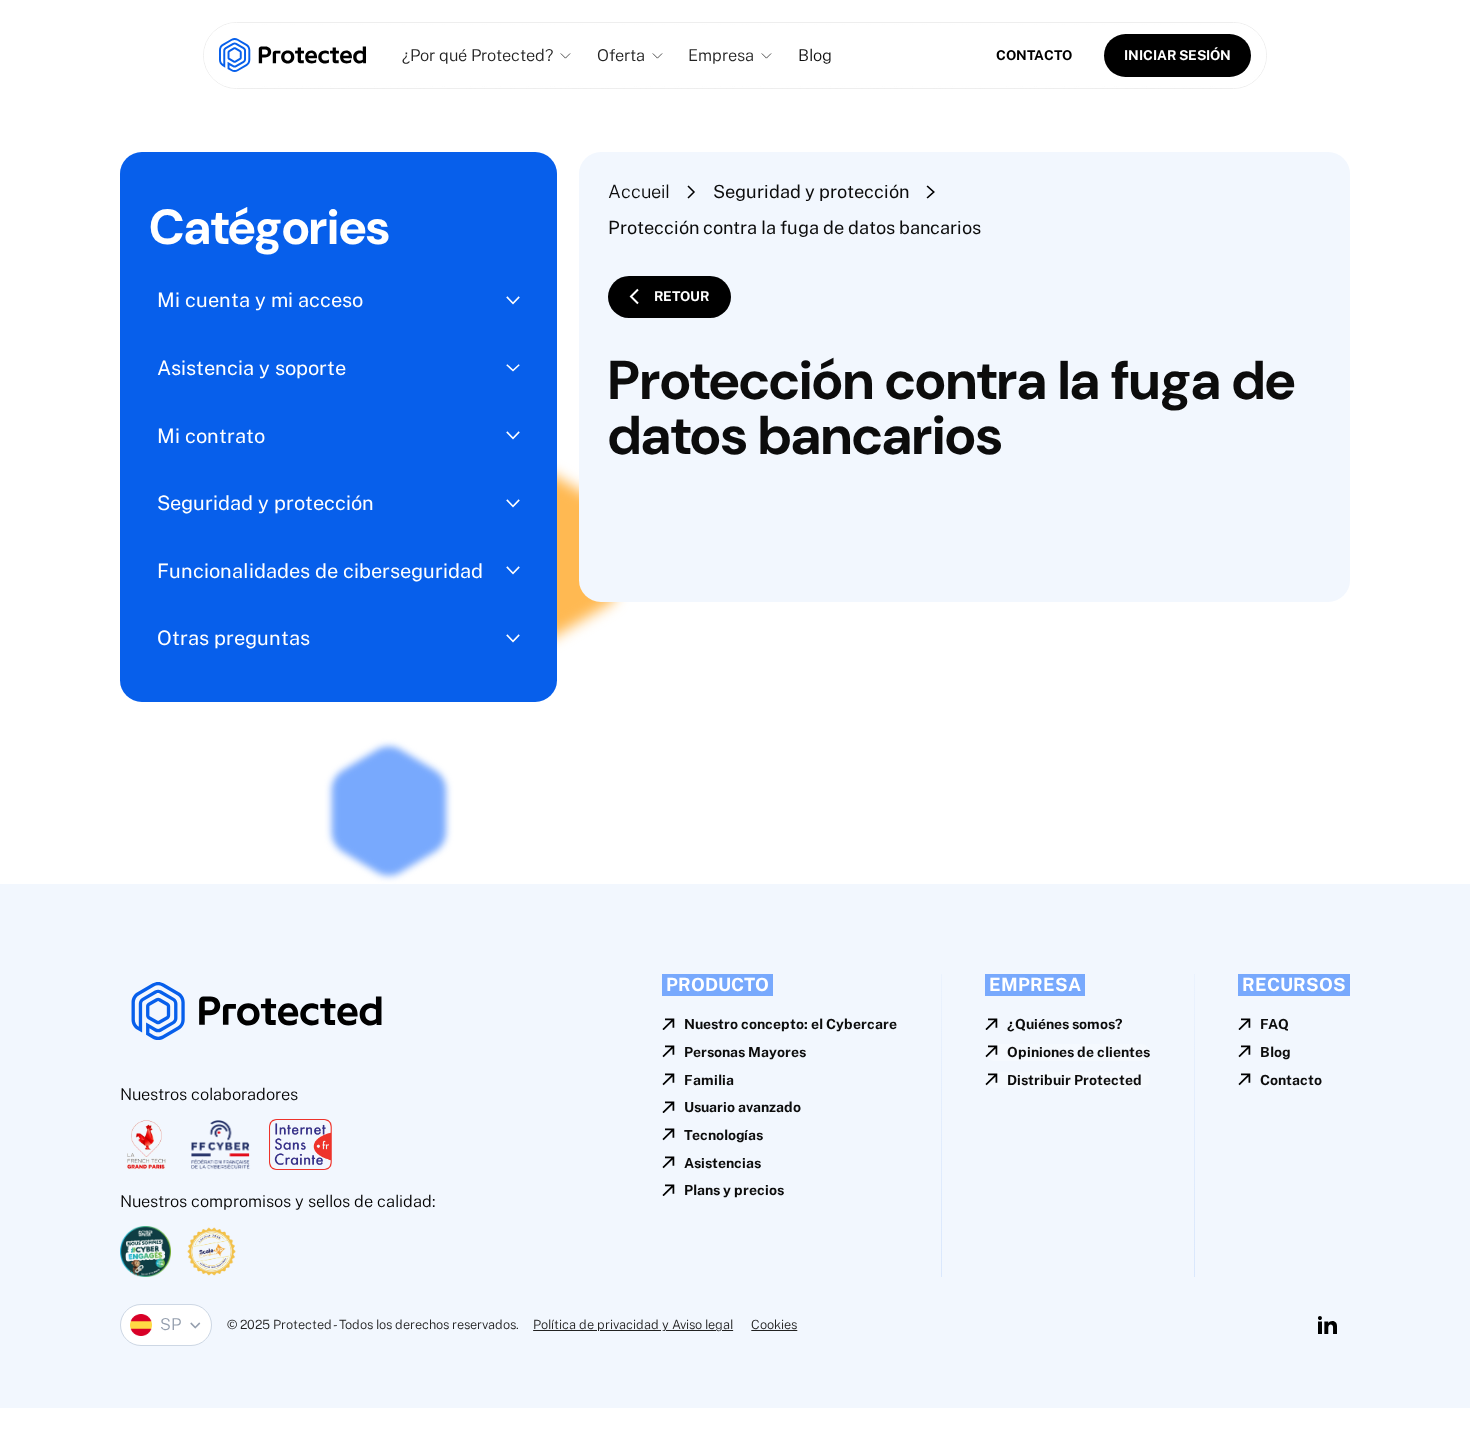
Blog (815, 55)
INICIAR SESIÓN (1177, 55)
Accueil (639, 191)
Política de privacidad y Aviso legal (633, 1324)
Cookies (774, 1324)
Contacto (1034, 55)
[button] (486, 56)
